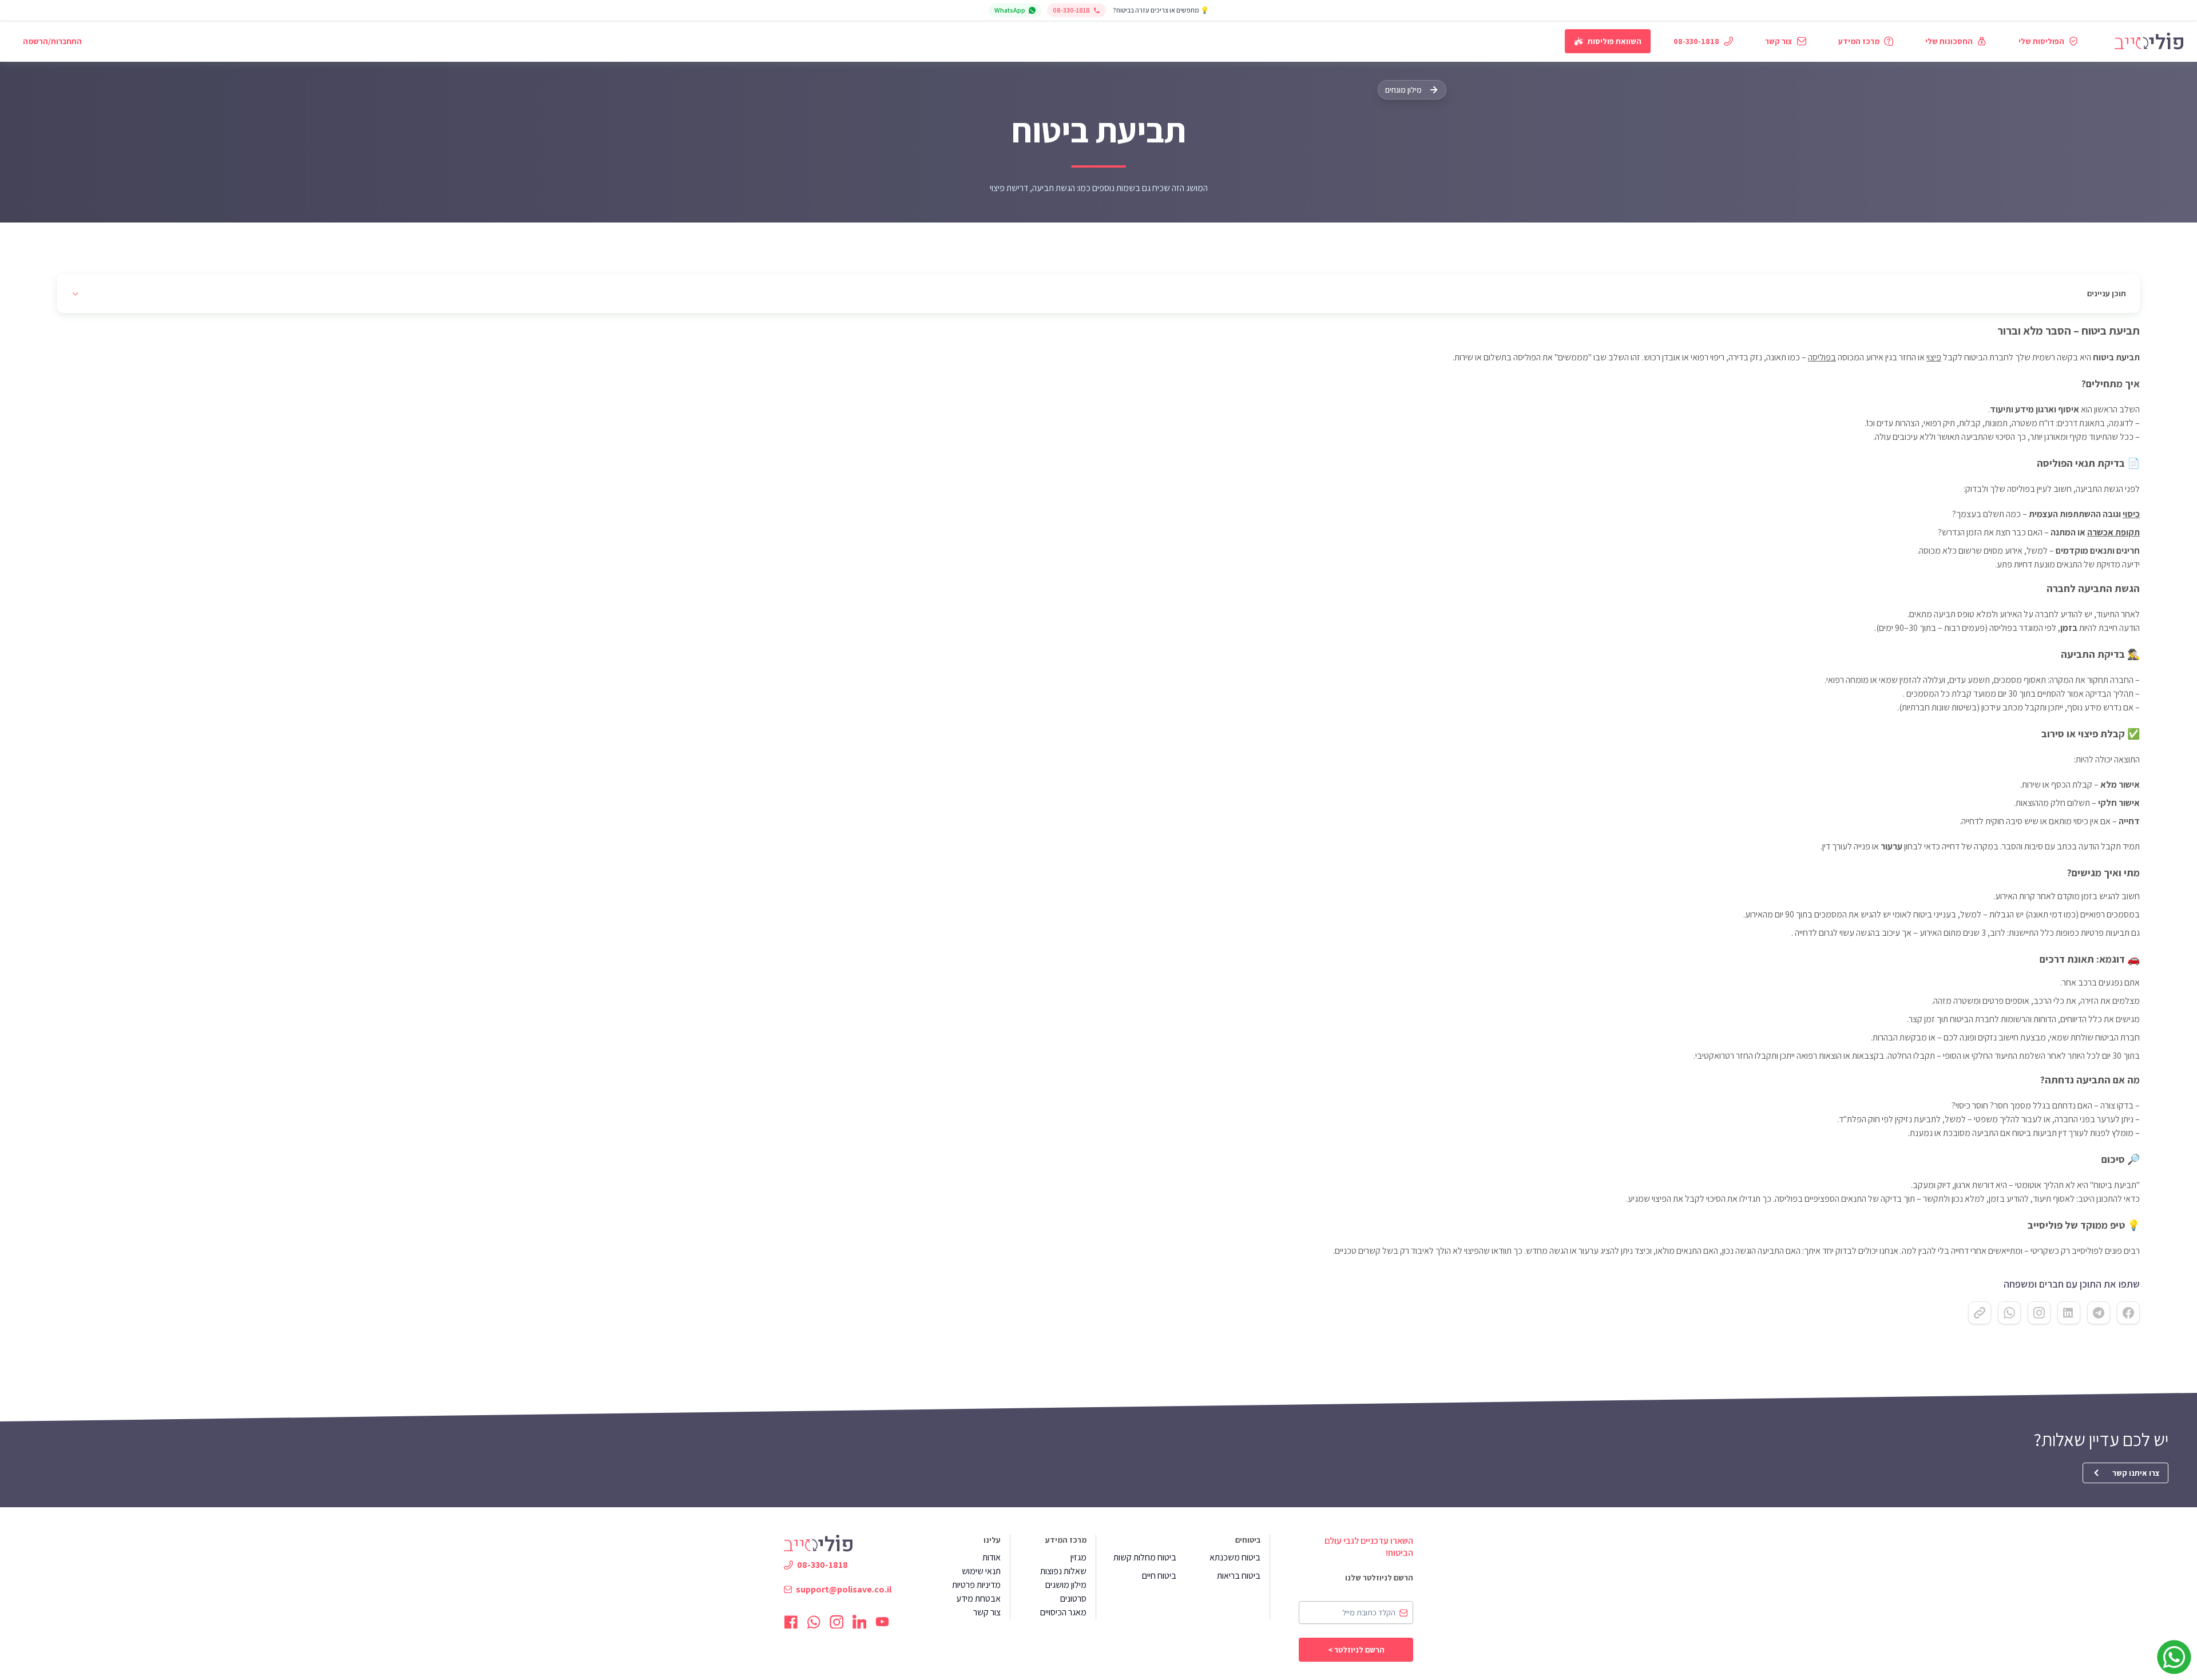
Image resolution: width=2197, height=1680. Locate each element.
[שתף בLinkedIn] (2069, 1313)
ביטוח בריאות (1239, 1576)
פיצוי (1934, 357)
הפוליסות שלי (2041, 41)
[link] (2149, 41)
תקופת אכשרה (2113, 532)
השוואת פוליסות (1615, 41)
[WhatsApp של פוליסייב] (814, 1622)
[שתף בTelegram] (2099, 1313)
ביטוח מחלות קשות (1145, 1557)
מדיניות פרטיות (976, 1585)
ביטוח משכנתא (1235, 1557)
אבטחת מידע (978, 1598)
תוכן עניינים (2107, 293)
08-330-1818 (1071, 10)
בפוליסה (1822, 357)
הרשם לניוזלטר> (1356, 1650)
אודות (992, 1557)
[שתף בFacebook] (2128, 1313)
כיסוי (2131, 514)
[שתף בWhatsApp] (2009, 1313)
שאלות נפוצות (1063, 1571)
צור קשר (1779, 41)
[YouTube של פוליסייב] (882, 1622)
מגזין (1078, 1557)
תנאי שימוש (981, 1571)
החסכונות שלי (1949, 41)
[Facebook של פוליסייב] (791, 1622)
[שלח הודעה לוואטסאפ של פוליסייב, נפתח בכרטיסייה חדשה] (2174, 1657)
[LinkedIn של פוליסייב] (859, 1622)
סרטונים (1073, 1598)
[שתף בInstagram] (2039, 1313)
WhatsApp (1010, 10)
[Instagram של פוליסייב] (836, 1622)
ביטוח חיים (1159, 1576)
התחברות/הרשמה (52, 41)
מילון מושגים (1066, 1585)
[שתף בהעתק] (1980, 1313)
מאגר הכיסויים (1063, 1612)
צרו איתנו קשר (2136, 1473)
